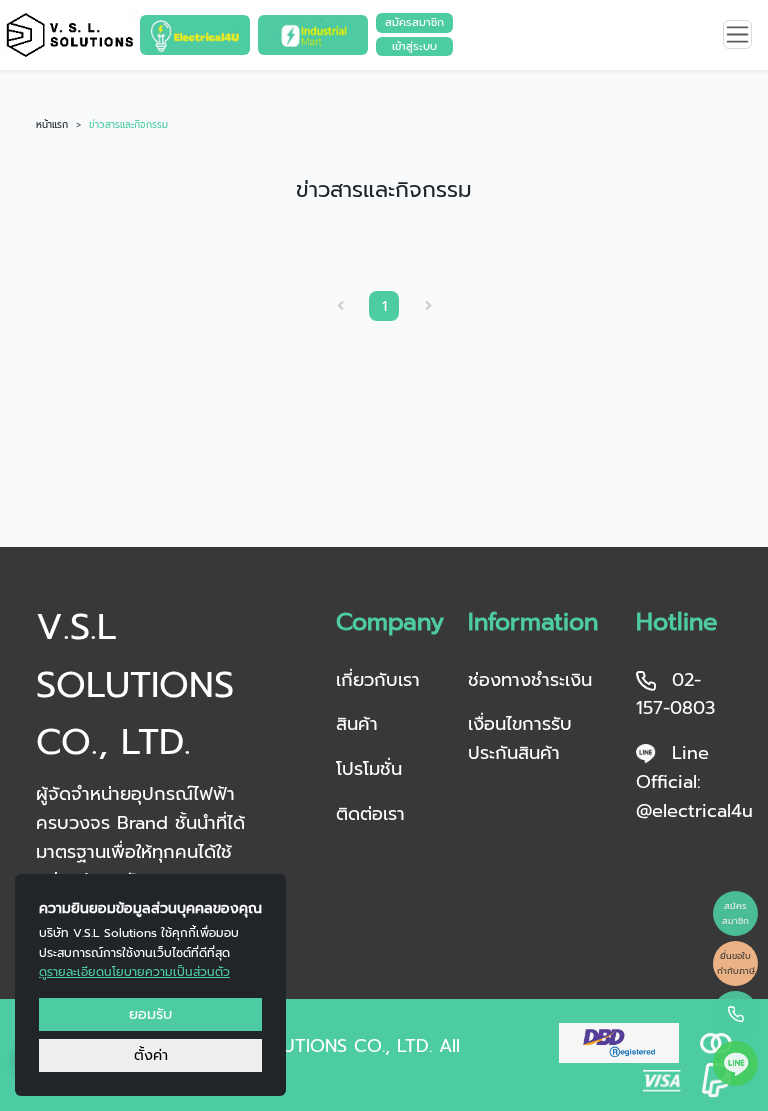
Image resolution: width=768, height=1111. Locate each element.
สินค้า (357, 724)
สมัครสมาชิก (414, 22)
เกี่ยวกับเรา (378, 680)
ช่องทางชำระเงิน (530, 680)
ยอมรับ (150, 1014)
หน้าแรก (52, 125)
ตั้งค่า (151, 1055)
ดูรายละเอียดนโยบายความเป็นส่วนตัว (134, 972)
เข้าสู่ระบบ (414, 46)
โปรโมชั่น (369, 769)
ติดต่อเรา (370, 814)
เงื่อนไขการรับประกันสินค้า (520, 738)
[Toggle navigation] (737, 34)
